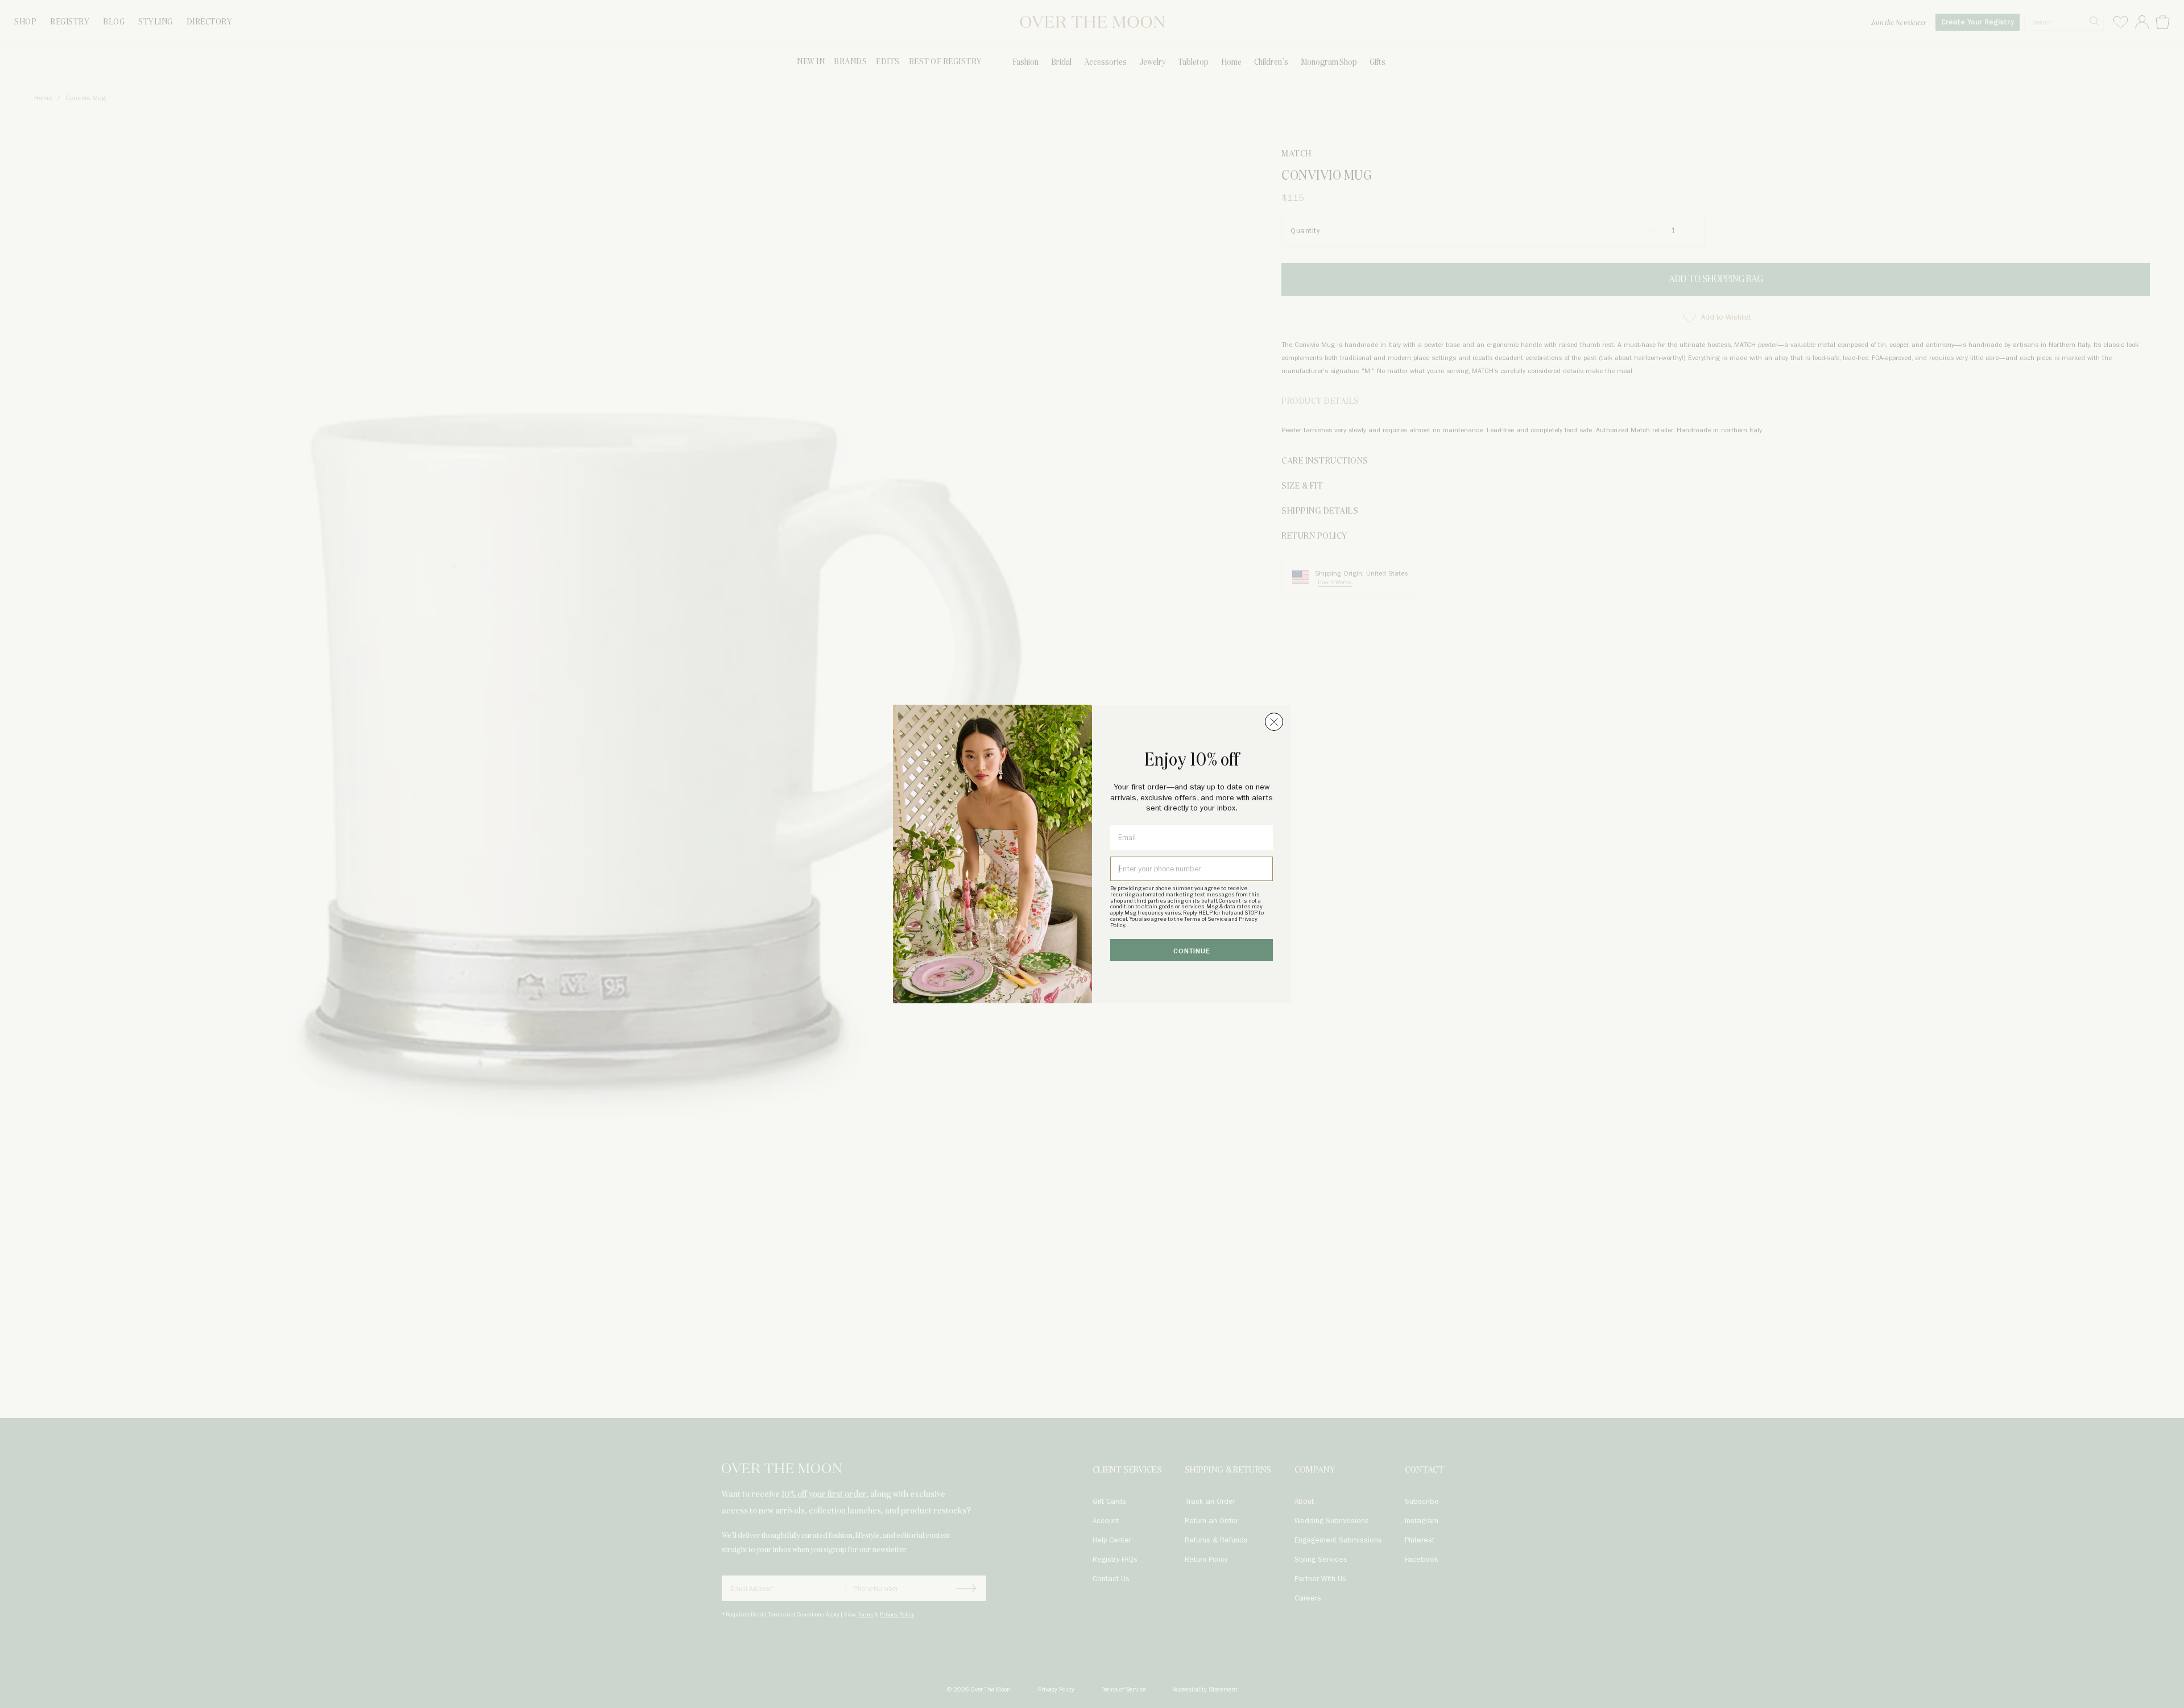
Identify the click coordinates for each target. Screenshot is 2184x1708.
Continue (1192, 951)
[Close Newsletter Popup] (1274, 722)
